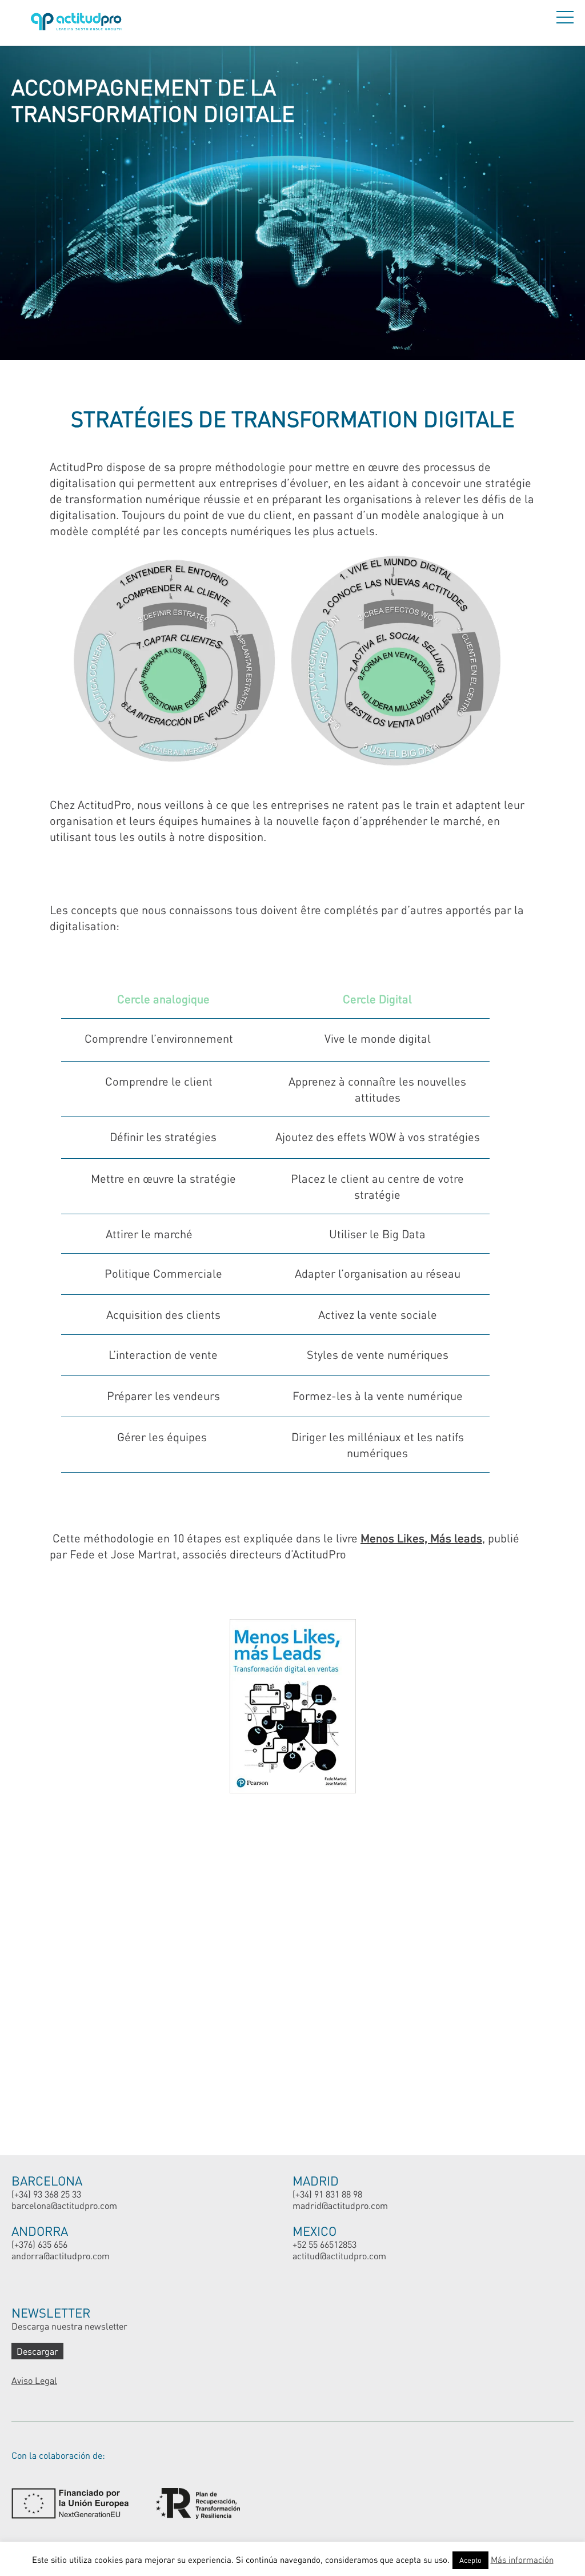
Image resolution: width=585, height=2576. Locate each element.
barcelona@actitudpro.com (64, 2205)
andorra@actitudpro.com (61, 2256)
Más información (522, 2559)
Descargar (37, 2351)
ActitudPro (78, 23)
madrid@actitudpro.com (340, 2205)
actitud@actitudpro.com (339, 2256)
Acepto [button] (470, 2560)
